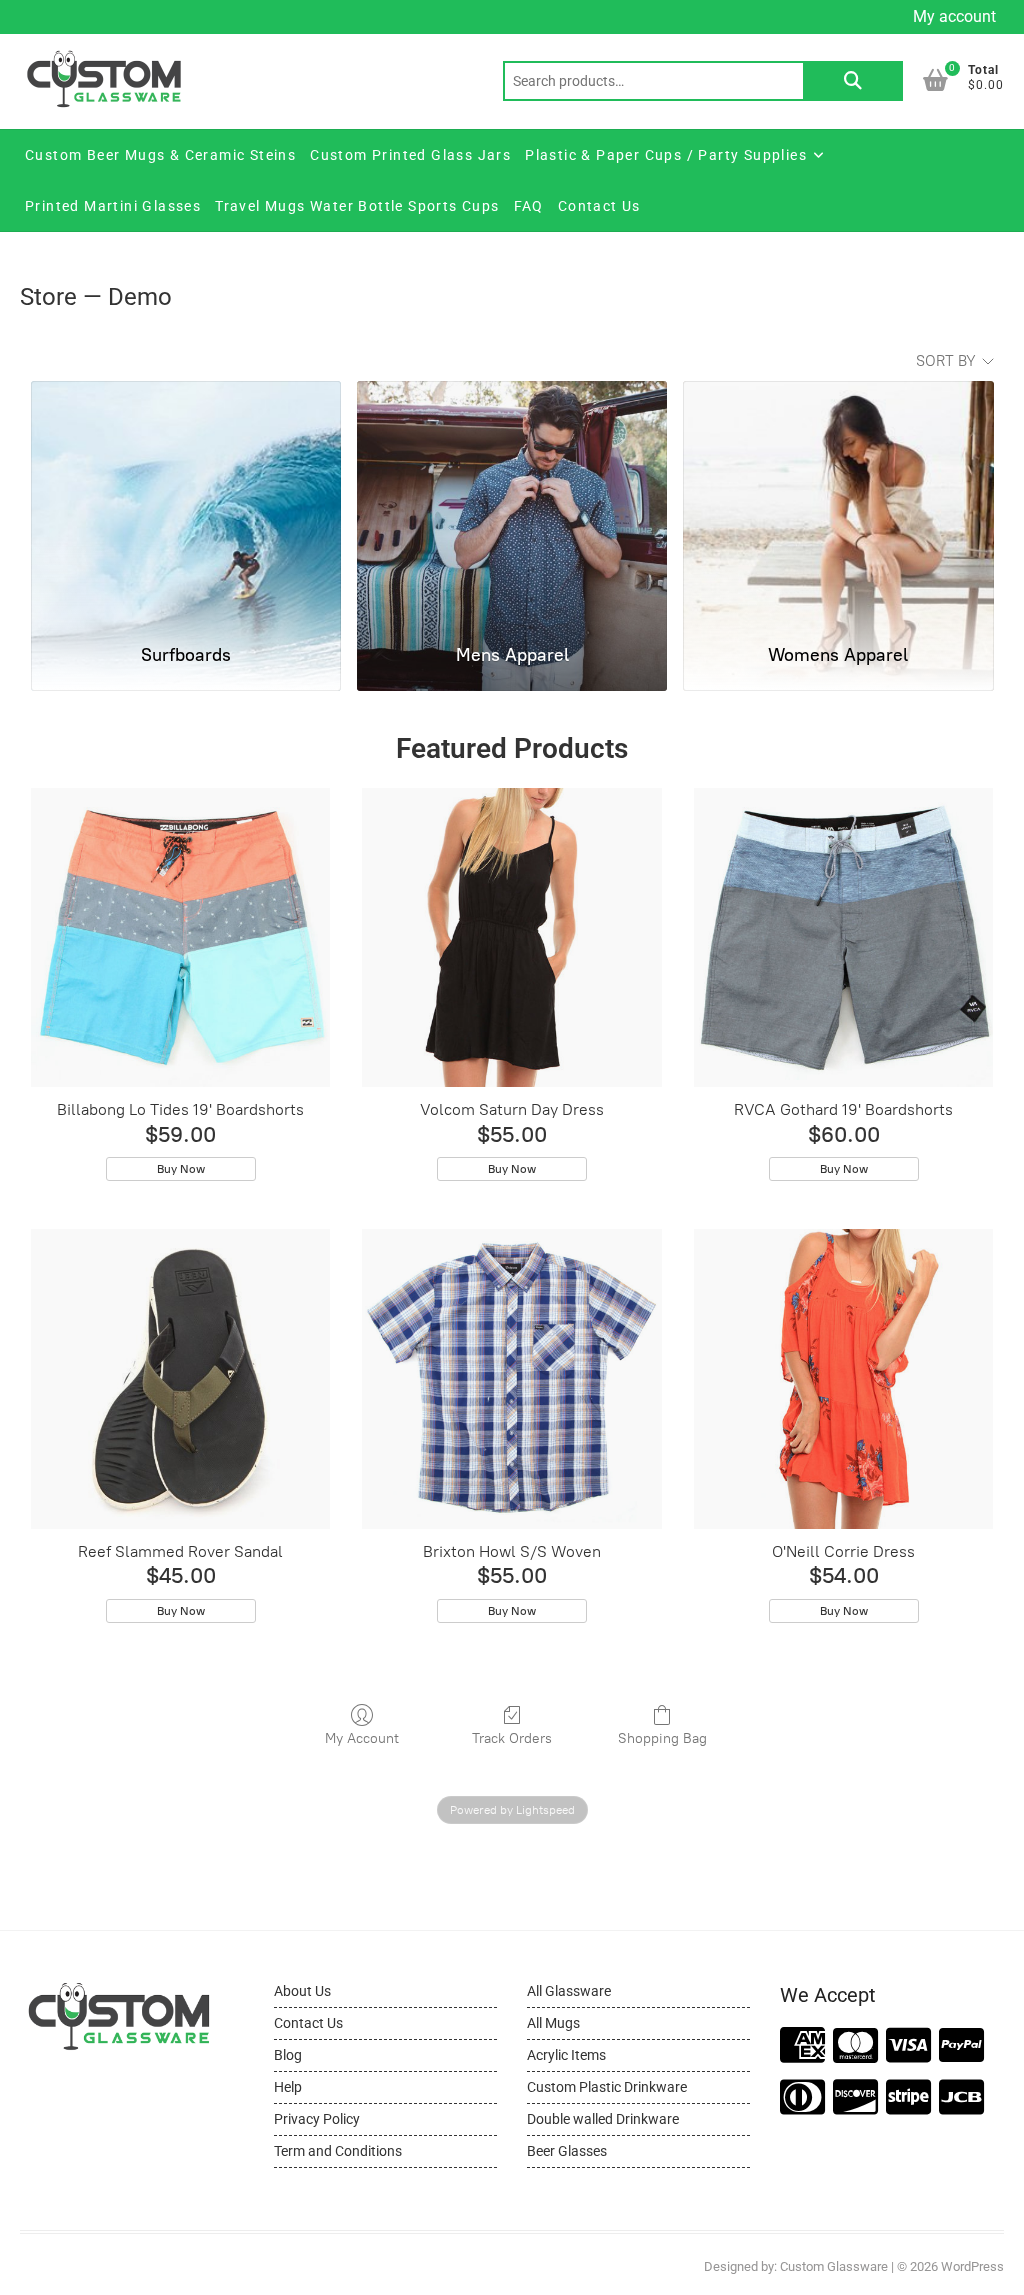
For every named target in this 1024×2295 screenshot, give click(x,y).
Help (288, 2087)
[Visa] (908, 2046)
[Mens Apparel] (512, 503)
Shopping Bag (662, 1738)
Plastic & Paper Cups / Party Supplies (666, 155)
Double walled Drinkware (603, 2119)
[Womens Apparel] (838, 503)
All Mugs (553, 2023)
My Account (362, 1738)
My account (954, 16)
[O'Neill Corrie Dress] (844, 1379)
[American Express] (802, 2046)
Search (853, 81)
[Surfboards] (186, 503)
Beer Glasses (567, 2151)
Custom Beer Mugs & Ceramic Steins (160, 155)
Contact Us (599, 206)
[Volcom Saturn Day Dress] (512, 938)
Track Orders (512, 1738)
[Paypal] (961, 2046)
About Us (302, 1991)
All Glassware (569, 1991)
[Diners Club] (802, 2098)
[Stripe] (908, 2098)
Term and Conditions (338, 2151)
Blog (288, 2055)
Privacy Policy (317, 2119)
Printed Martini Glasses (113, 206)
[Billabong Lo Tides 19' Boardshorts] (181, 938)
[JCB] (961, 2098)
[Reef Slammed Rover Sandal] (181, 1379)
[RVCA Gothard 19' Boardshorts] (844, 938)
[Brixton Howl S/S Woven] (512, 1379)
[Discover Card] (855, 2098)
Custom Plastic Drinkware (607, 2087)
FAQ (529, 206)
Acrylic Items (566, 2055)
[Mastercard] (855, 2046)
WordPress (972, 2266)
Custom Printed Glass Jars (410, 155)
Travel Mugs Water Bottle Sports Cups (357, 206)
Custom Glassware (834, 2266)
